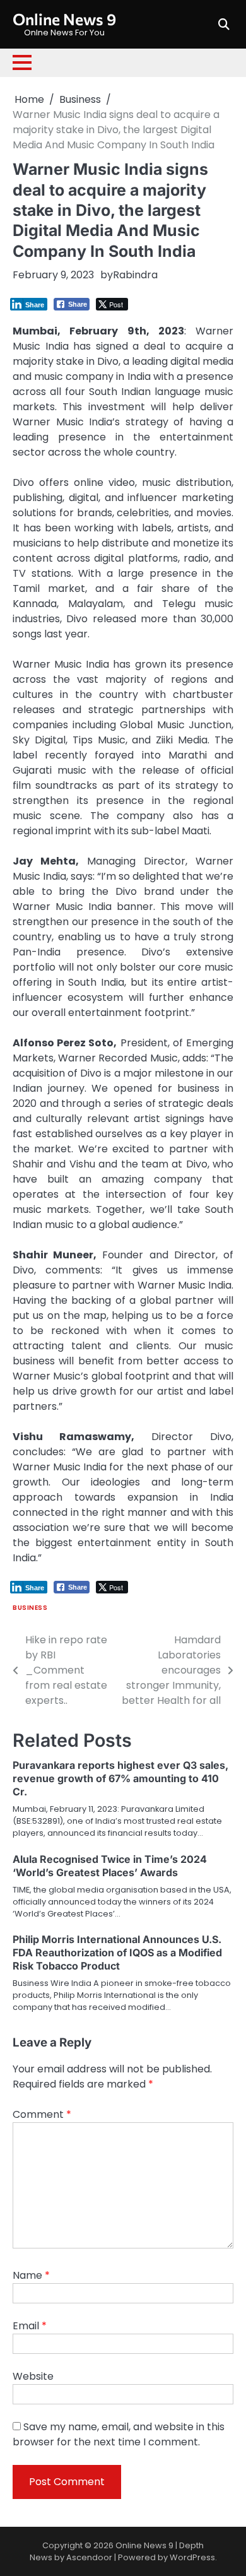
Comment (42, 2114)
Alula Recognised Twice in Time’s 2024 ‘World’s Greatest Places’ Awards (110, 1866)
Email (30, 2326)
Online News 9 (64, 19)
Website (33, 2376)
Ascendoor (89, 2557)
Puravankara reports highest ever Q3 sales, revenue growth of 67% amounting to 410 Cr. (120, 1778)
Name (31, 2275)
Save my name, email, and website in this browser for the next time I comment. (119, 2434)
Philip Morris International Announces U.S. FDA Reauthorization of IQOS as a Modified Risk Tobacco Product (117, 1953)
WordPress (192, 2557)
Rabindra (135, 275)
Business (30, 1608)
